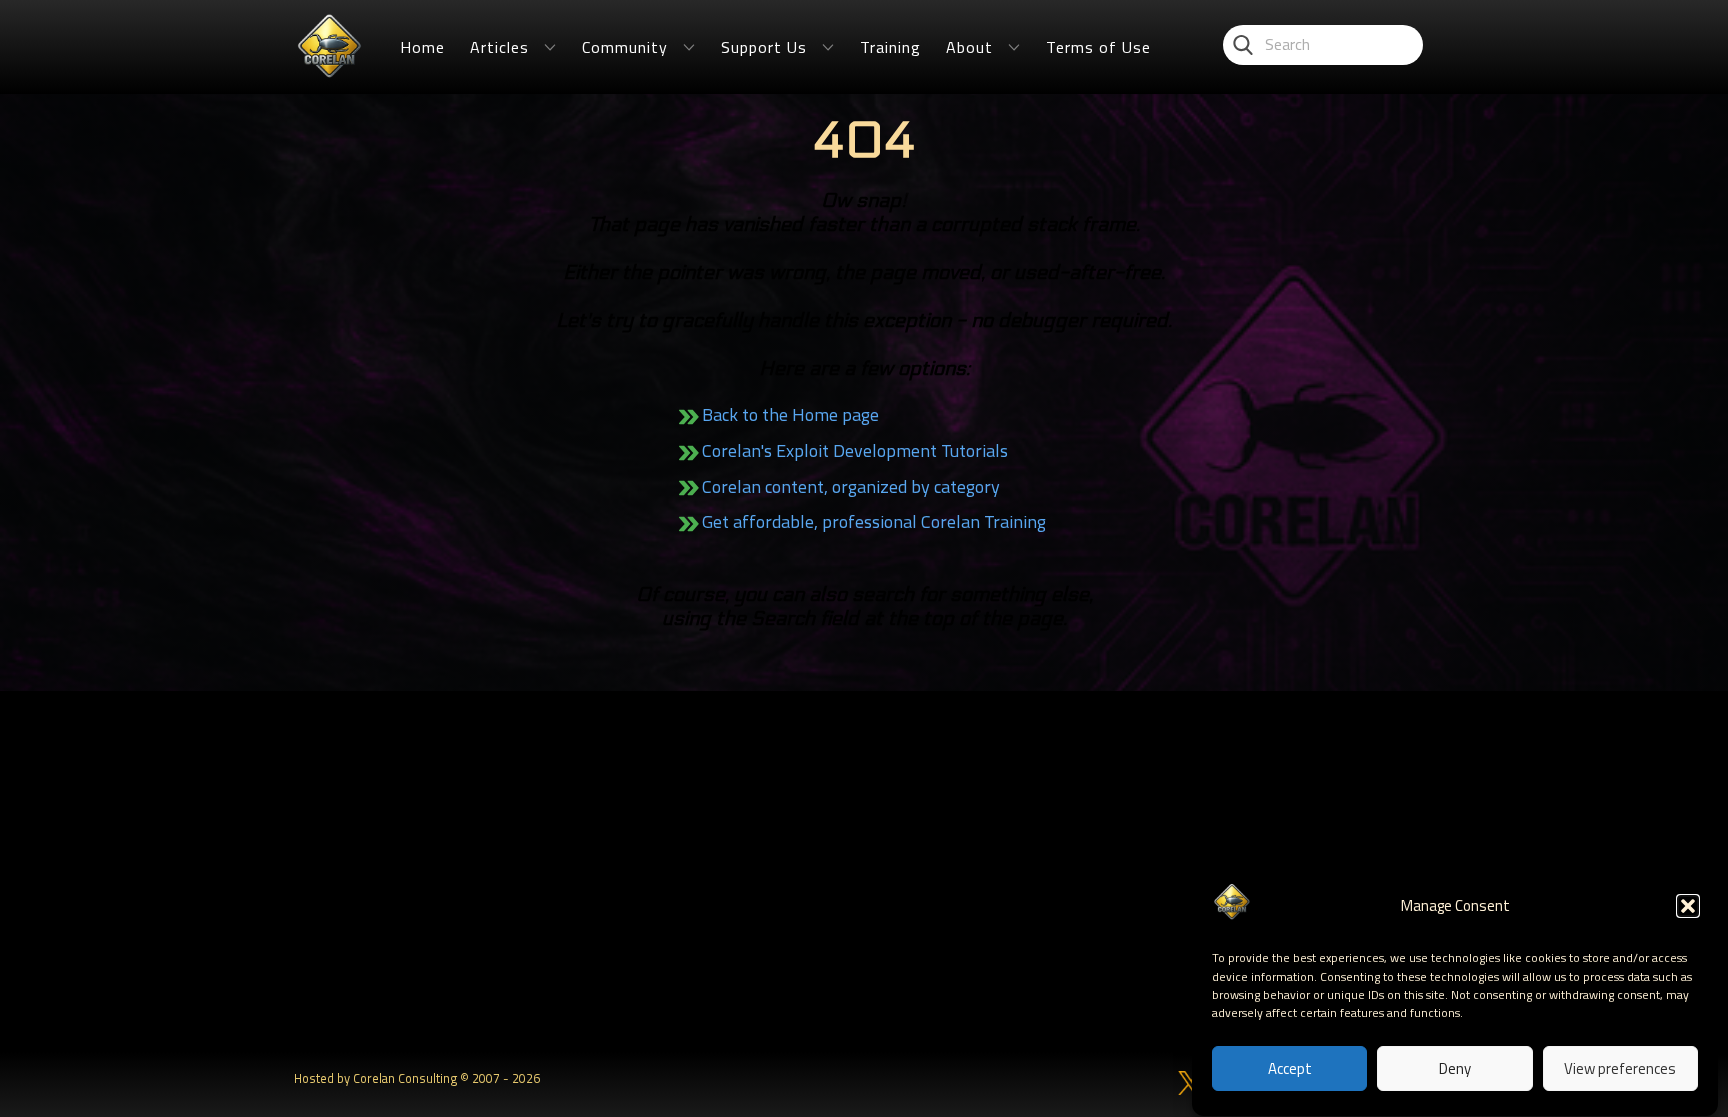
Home (422, 47)
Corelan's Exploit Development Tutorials (855, 450)
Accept (1290, 1069)
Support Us (764, 47)
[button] (1688, 906)
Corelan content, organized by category (851, 486)
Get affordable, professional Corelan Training (874, 521)
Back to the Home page (790, 414)
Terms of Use (1098, 47)
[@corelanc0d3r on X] (1190, 1083)
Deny (1455, 1069)
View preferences (1620, 1069)
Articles (499, 47)
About (969, 47)
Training (890, 47)
